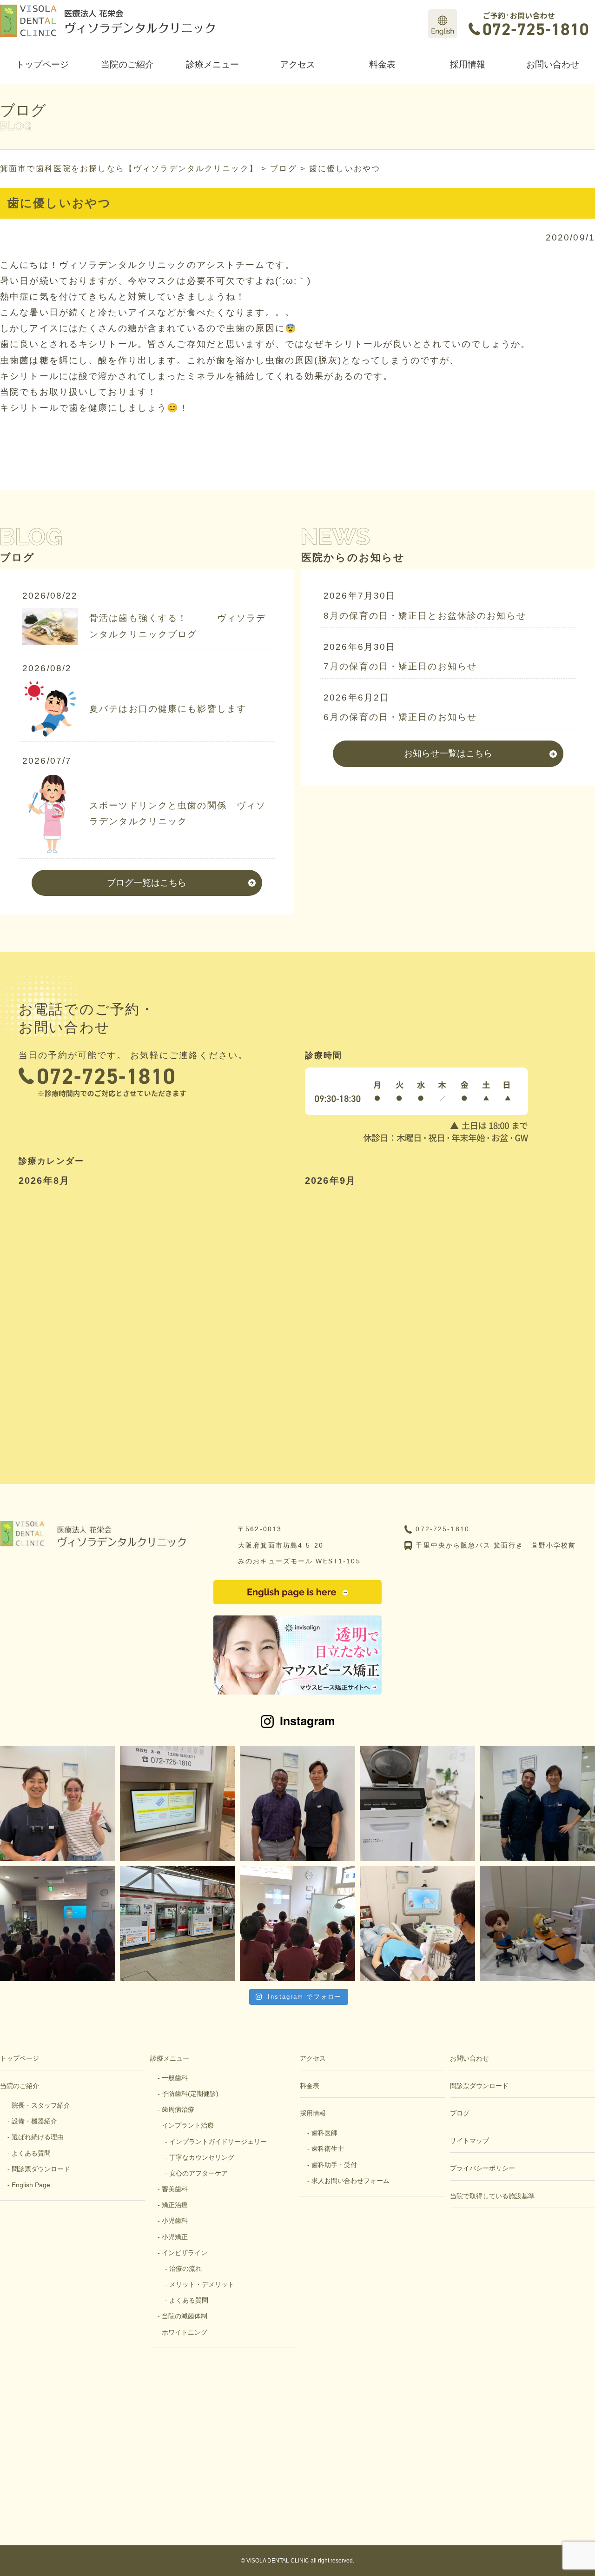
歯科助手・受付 (334, 2165)
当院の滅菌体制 (185, 2316)
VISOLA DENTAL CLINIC (278, 2561)
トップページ (42, 64)
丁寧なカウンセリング (202, 2157)
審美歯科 (175, 2189)
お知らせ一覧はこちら (448, 753)
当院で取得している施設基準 (492, 2196)
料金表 (382, 64)
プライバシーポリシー (483, 2168)
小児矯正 (175, 2237)
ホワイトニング (185, 2332)
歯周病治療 (178, 2109)
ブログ (460, 2113)
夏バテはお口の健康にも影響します (168, 709)
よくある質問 (31, 2153)
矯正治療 (175, 2205)
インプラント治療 (188, 2125)
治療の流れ (185, 2269)
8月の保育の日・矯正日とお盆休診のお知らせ (425, 616)
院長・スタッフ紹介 (41, 2105)
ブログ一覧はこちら (147, 883)
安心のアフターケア (198, 2173)
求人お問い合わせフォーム (350, 2181)
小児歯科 (175, 2221)
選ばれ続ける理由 (38, 2137)
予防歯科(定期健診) (190, 2094)
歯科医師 (324, 2133)
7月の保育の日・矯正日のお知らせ (400, 666)
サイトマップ (469, 2141)
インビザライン (185, 2253)
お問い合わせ (553, 64)
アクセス (297, 64)
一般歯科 (175, 2078)
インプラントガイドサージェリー (218, 2142)
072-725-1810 (443, 1529)
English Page (31, 2185)
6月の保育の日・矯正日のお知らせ (400, 717)
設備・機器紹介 (34, 2121)
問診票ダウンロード (41, 2169)
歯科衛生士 (328, 2149)
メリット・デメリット (202, 2284)
